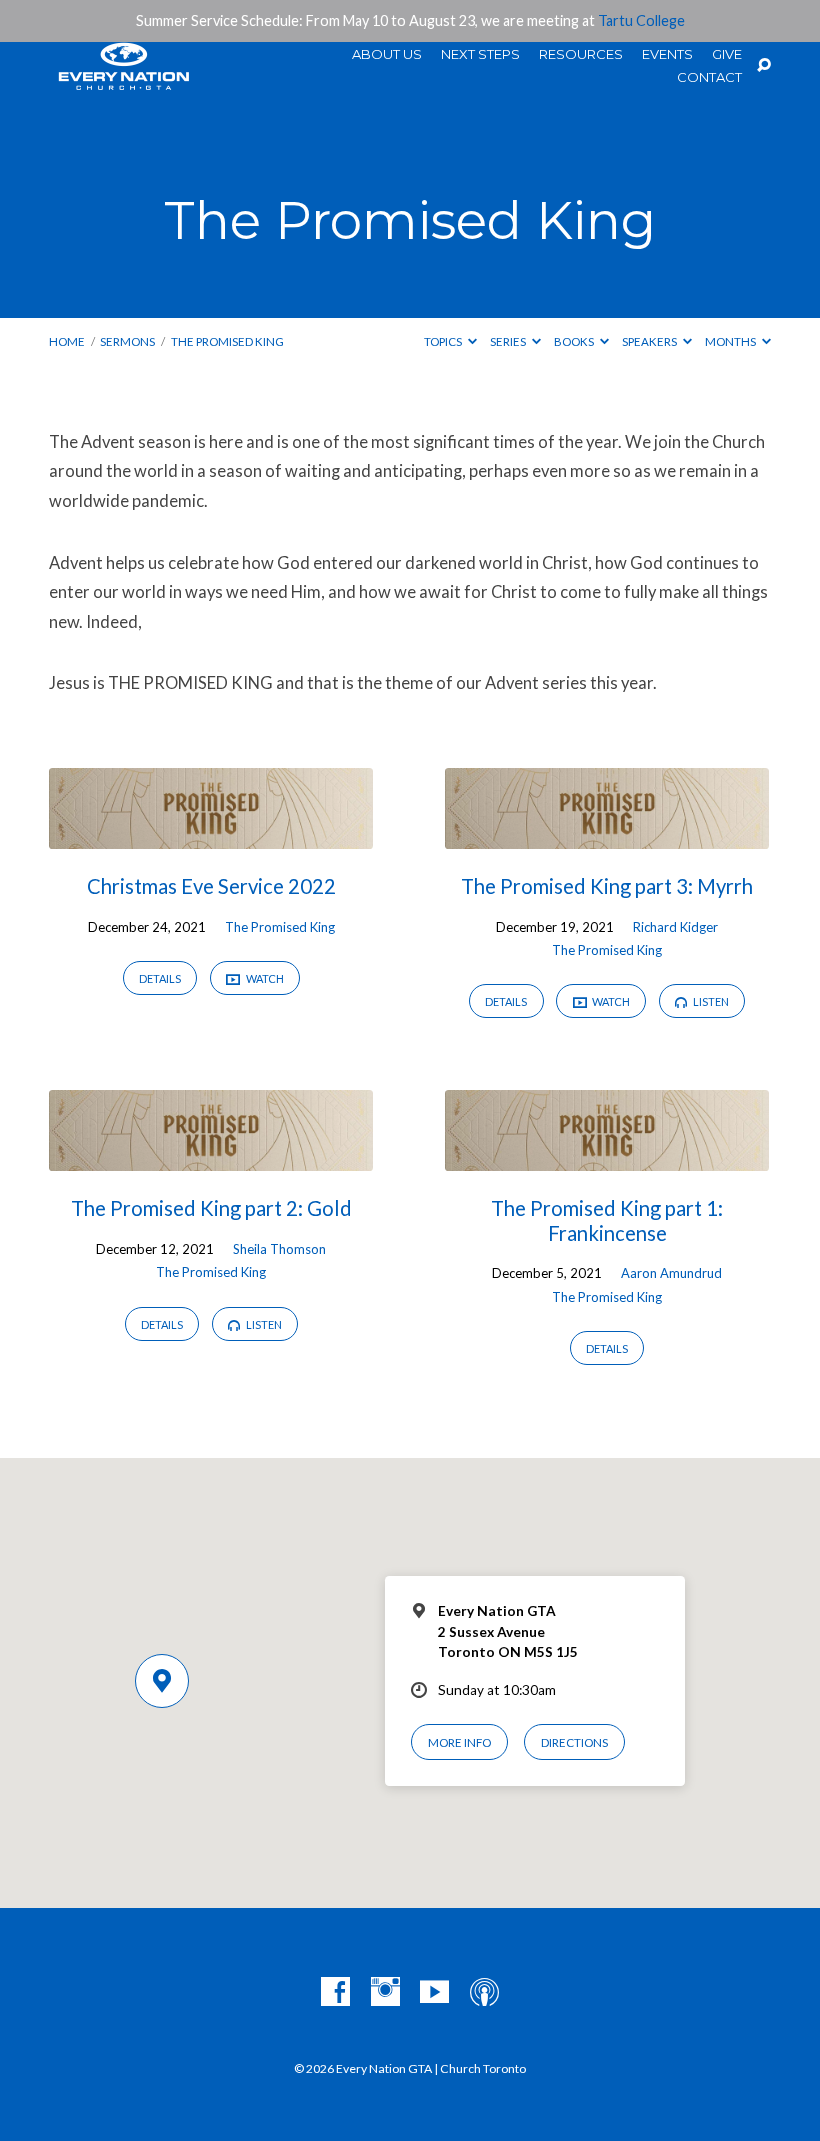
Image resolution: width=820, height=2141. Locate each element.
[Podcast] (484, 1992)
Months (731, 341)
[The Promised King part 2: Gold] (211, 1157)
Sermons (127, 341)
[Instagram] (385, 1992)
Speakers (650, 341)
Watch (264, 978)
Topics (444, 341)
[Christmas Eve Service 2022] (211, 835)
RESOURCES (581, 54)
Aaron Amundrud (671, 1273)
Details (160, 978)
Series (509, 341)
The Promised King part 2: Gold (211, 1208)
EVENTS (667, 54)
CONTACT (709, 77)
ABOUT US (387, 54)
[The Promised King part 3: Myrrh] (607, 835)
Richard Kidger (675, 927)
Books (575, 341)
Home (67, 341)
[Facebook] (335, 1992)
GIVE (727, 54)
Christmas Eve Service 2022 (211, 886)
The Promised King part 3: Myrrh (607, 886)
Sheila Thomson (279, 1249)
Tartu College (641, 20)
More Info (459, 1742)
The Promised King (227, 341)
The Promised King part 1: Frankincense (607, 1220)
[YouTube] (434, 1992)
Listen (710, 1001)
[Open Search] (764, 66)
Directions (574, 1742)
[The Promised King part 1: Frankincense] (607, 1157)
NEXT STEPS (480, 54)
